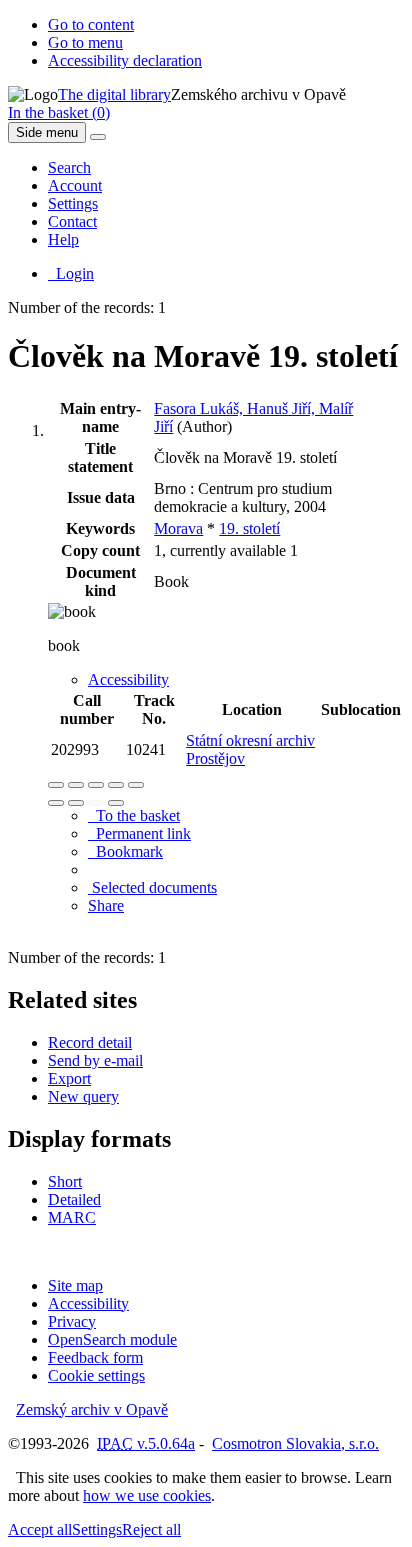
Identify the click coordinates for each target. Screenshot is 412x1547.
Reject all (151, 1529)
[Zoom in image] (56, 785)
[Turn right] (76, 803)
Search (69, 167)
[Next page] (116, 803)
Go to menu (85, 42)
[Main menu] (98, 137)
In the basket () (59, 112)
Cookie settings (96, 1375)
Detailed (74, 1199)
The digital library (114, 94)
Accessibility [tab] (128, 679)
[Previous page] (96, 803)
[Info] (136, 785)
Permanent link (139, 833)
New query (83, 1096)
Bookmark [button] (125, 851)
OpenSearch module (112, 1339)
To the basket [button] (134, 815)
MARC (72, 1217)
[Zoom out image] (76, 785)
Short (65, 1181)
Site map (75, 1285)
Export (69, 1078)
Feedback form (95, 1357)
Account (75, 185)
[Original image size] (96, 785)
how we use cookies (147, 1495)
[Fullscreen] (116, 785)
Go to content (91, 24)
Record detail (90, 1042)
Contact (72, 221)
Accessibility (88, 1303)
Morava (178, 528)
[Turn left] (56, 803)
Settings (73, 203)
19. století (249, 528)
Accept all (40, 1529)
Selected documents (152, 887)
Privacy (72, 1321)
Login (71, 273)
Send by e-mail (95, 1060)
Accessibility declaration (125, 60)
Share (106, 905)
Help (63, 239)
